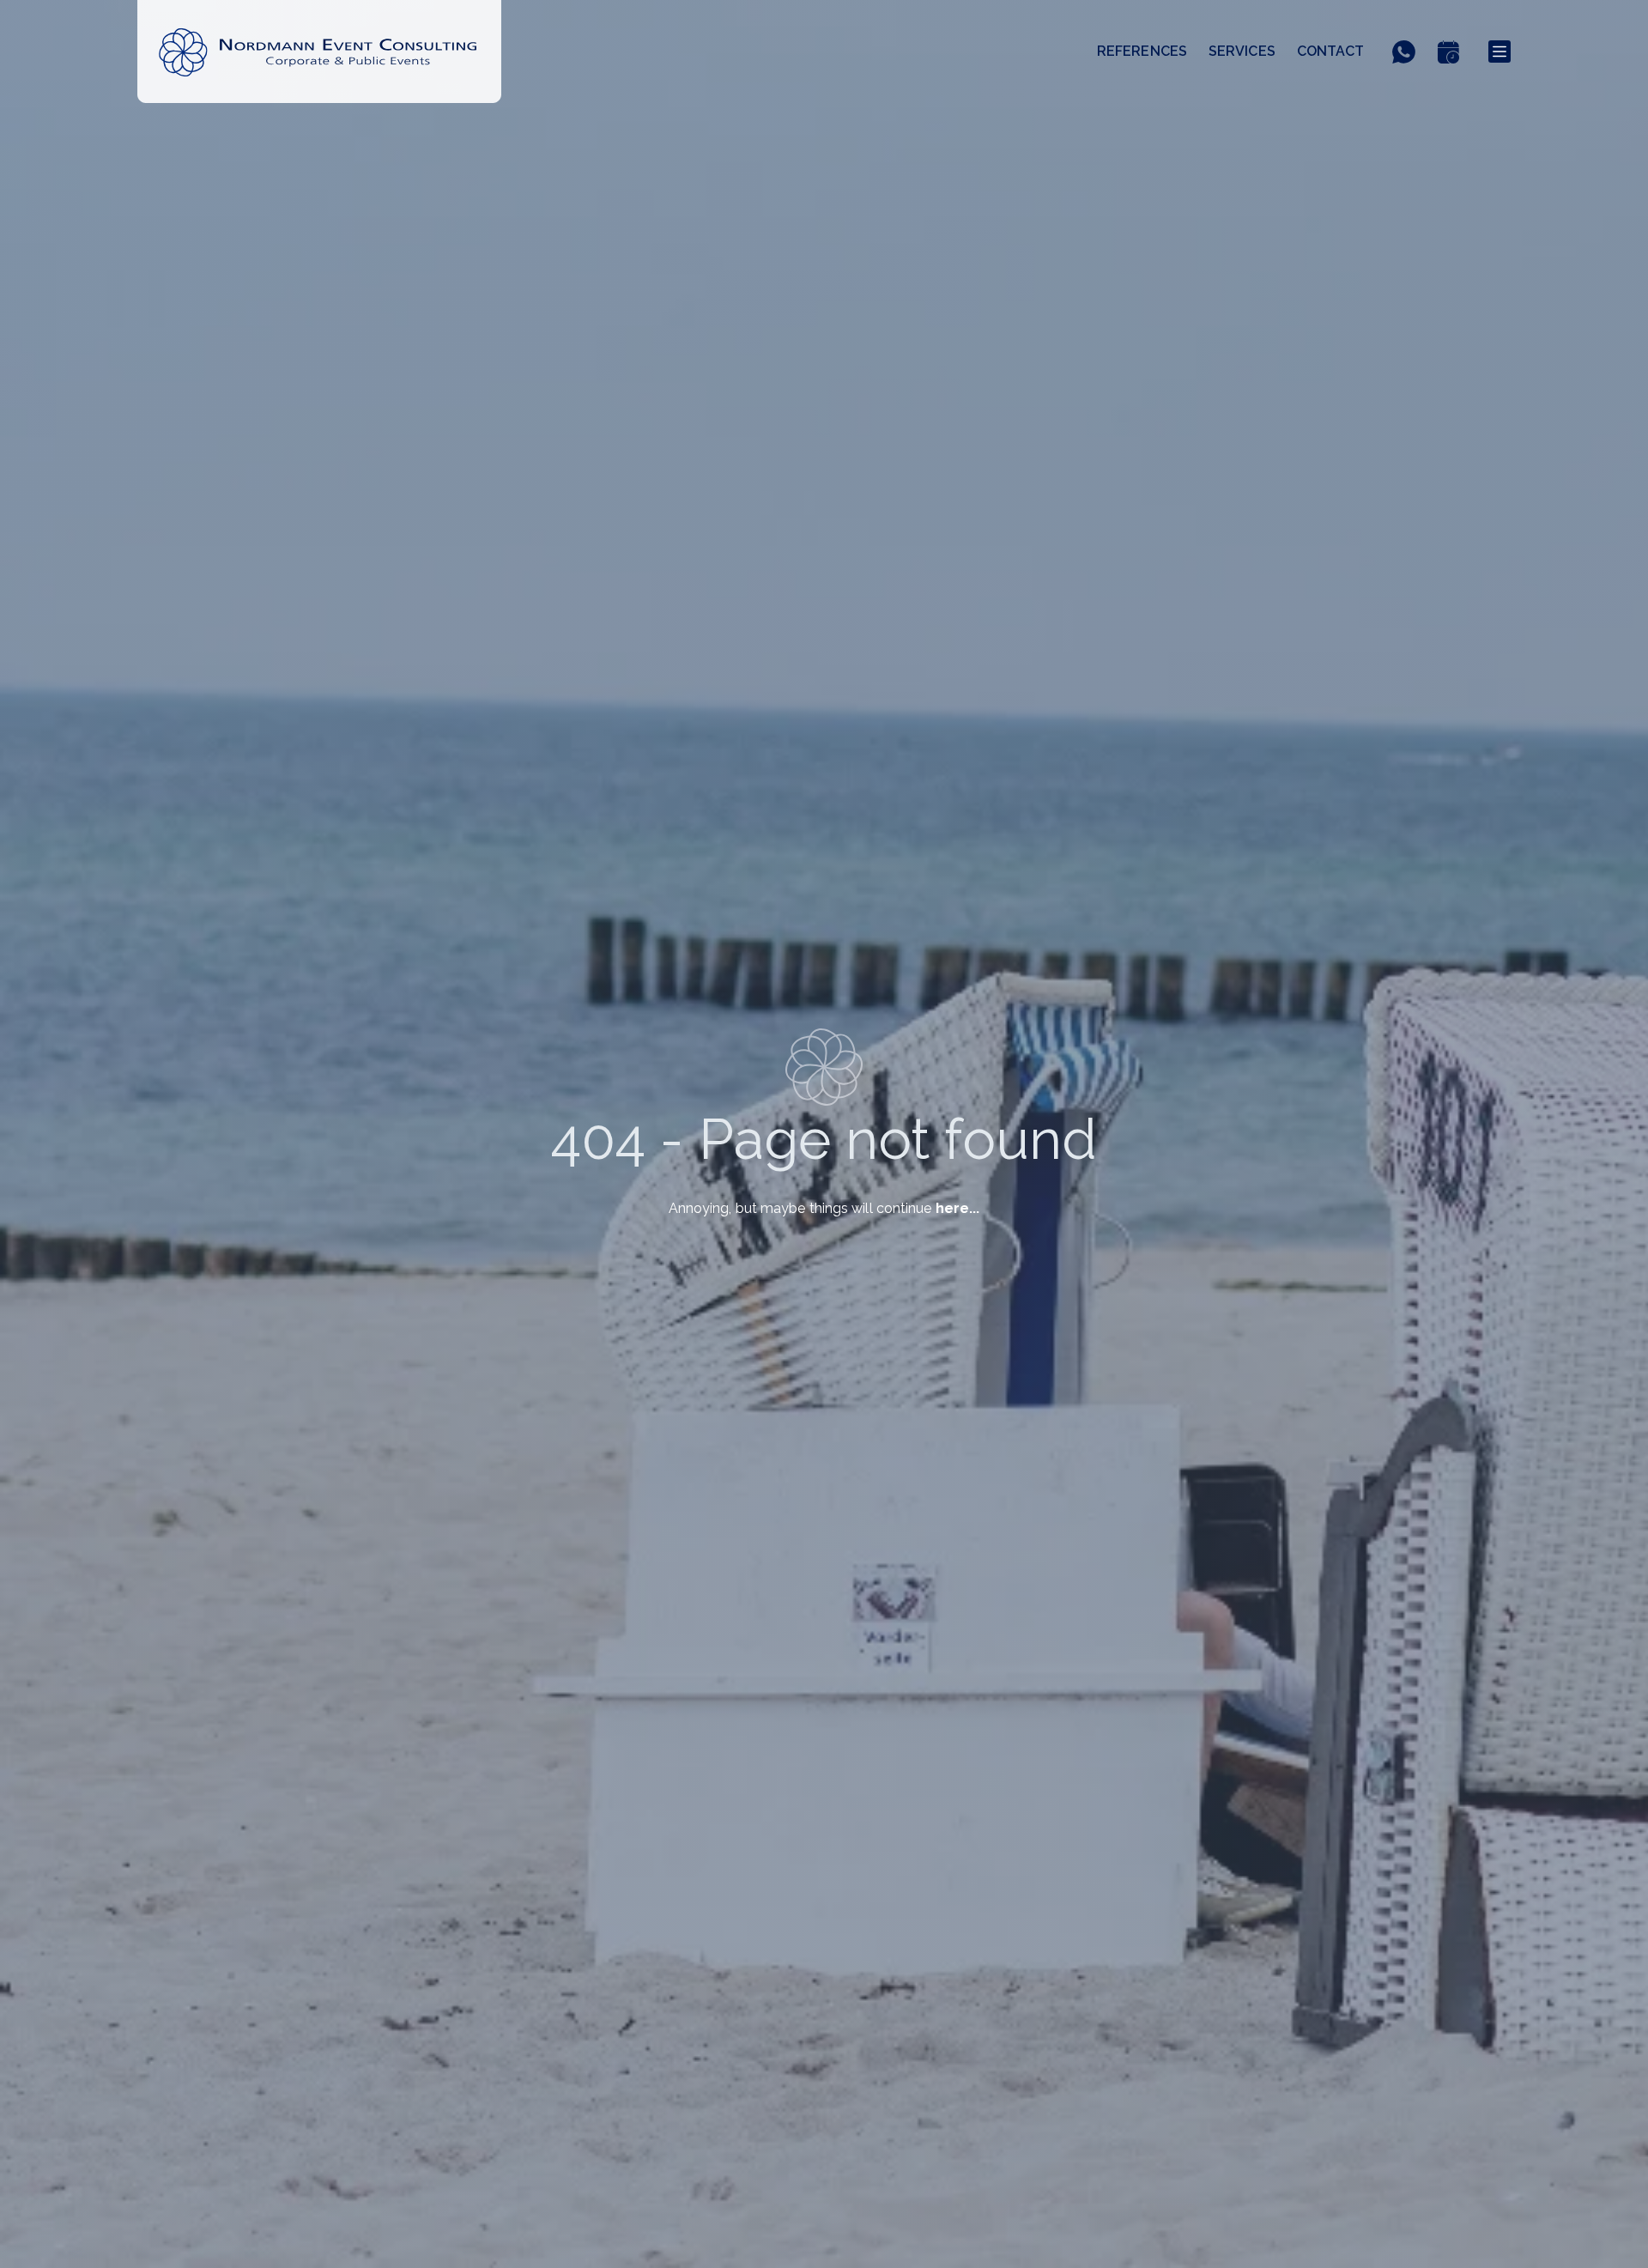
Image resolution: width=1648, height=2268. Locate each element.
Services (1242, 51)
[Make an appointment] (1454, 52)
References (1142, 51)
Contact (1331, 51)
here (952, 1208)
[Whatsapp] (1409, 52)
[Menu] (1500, 52)
